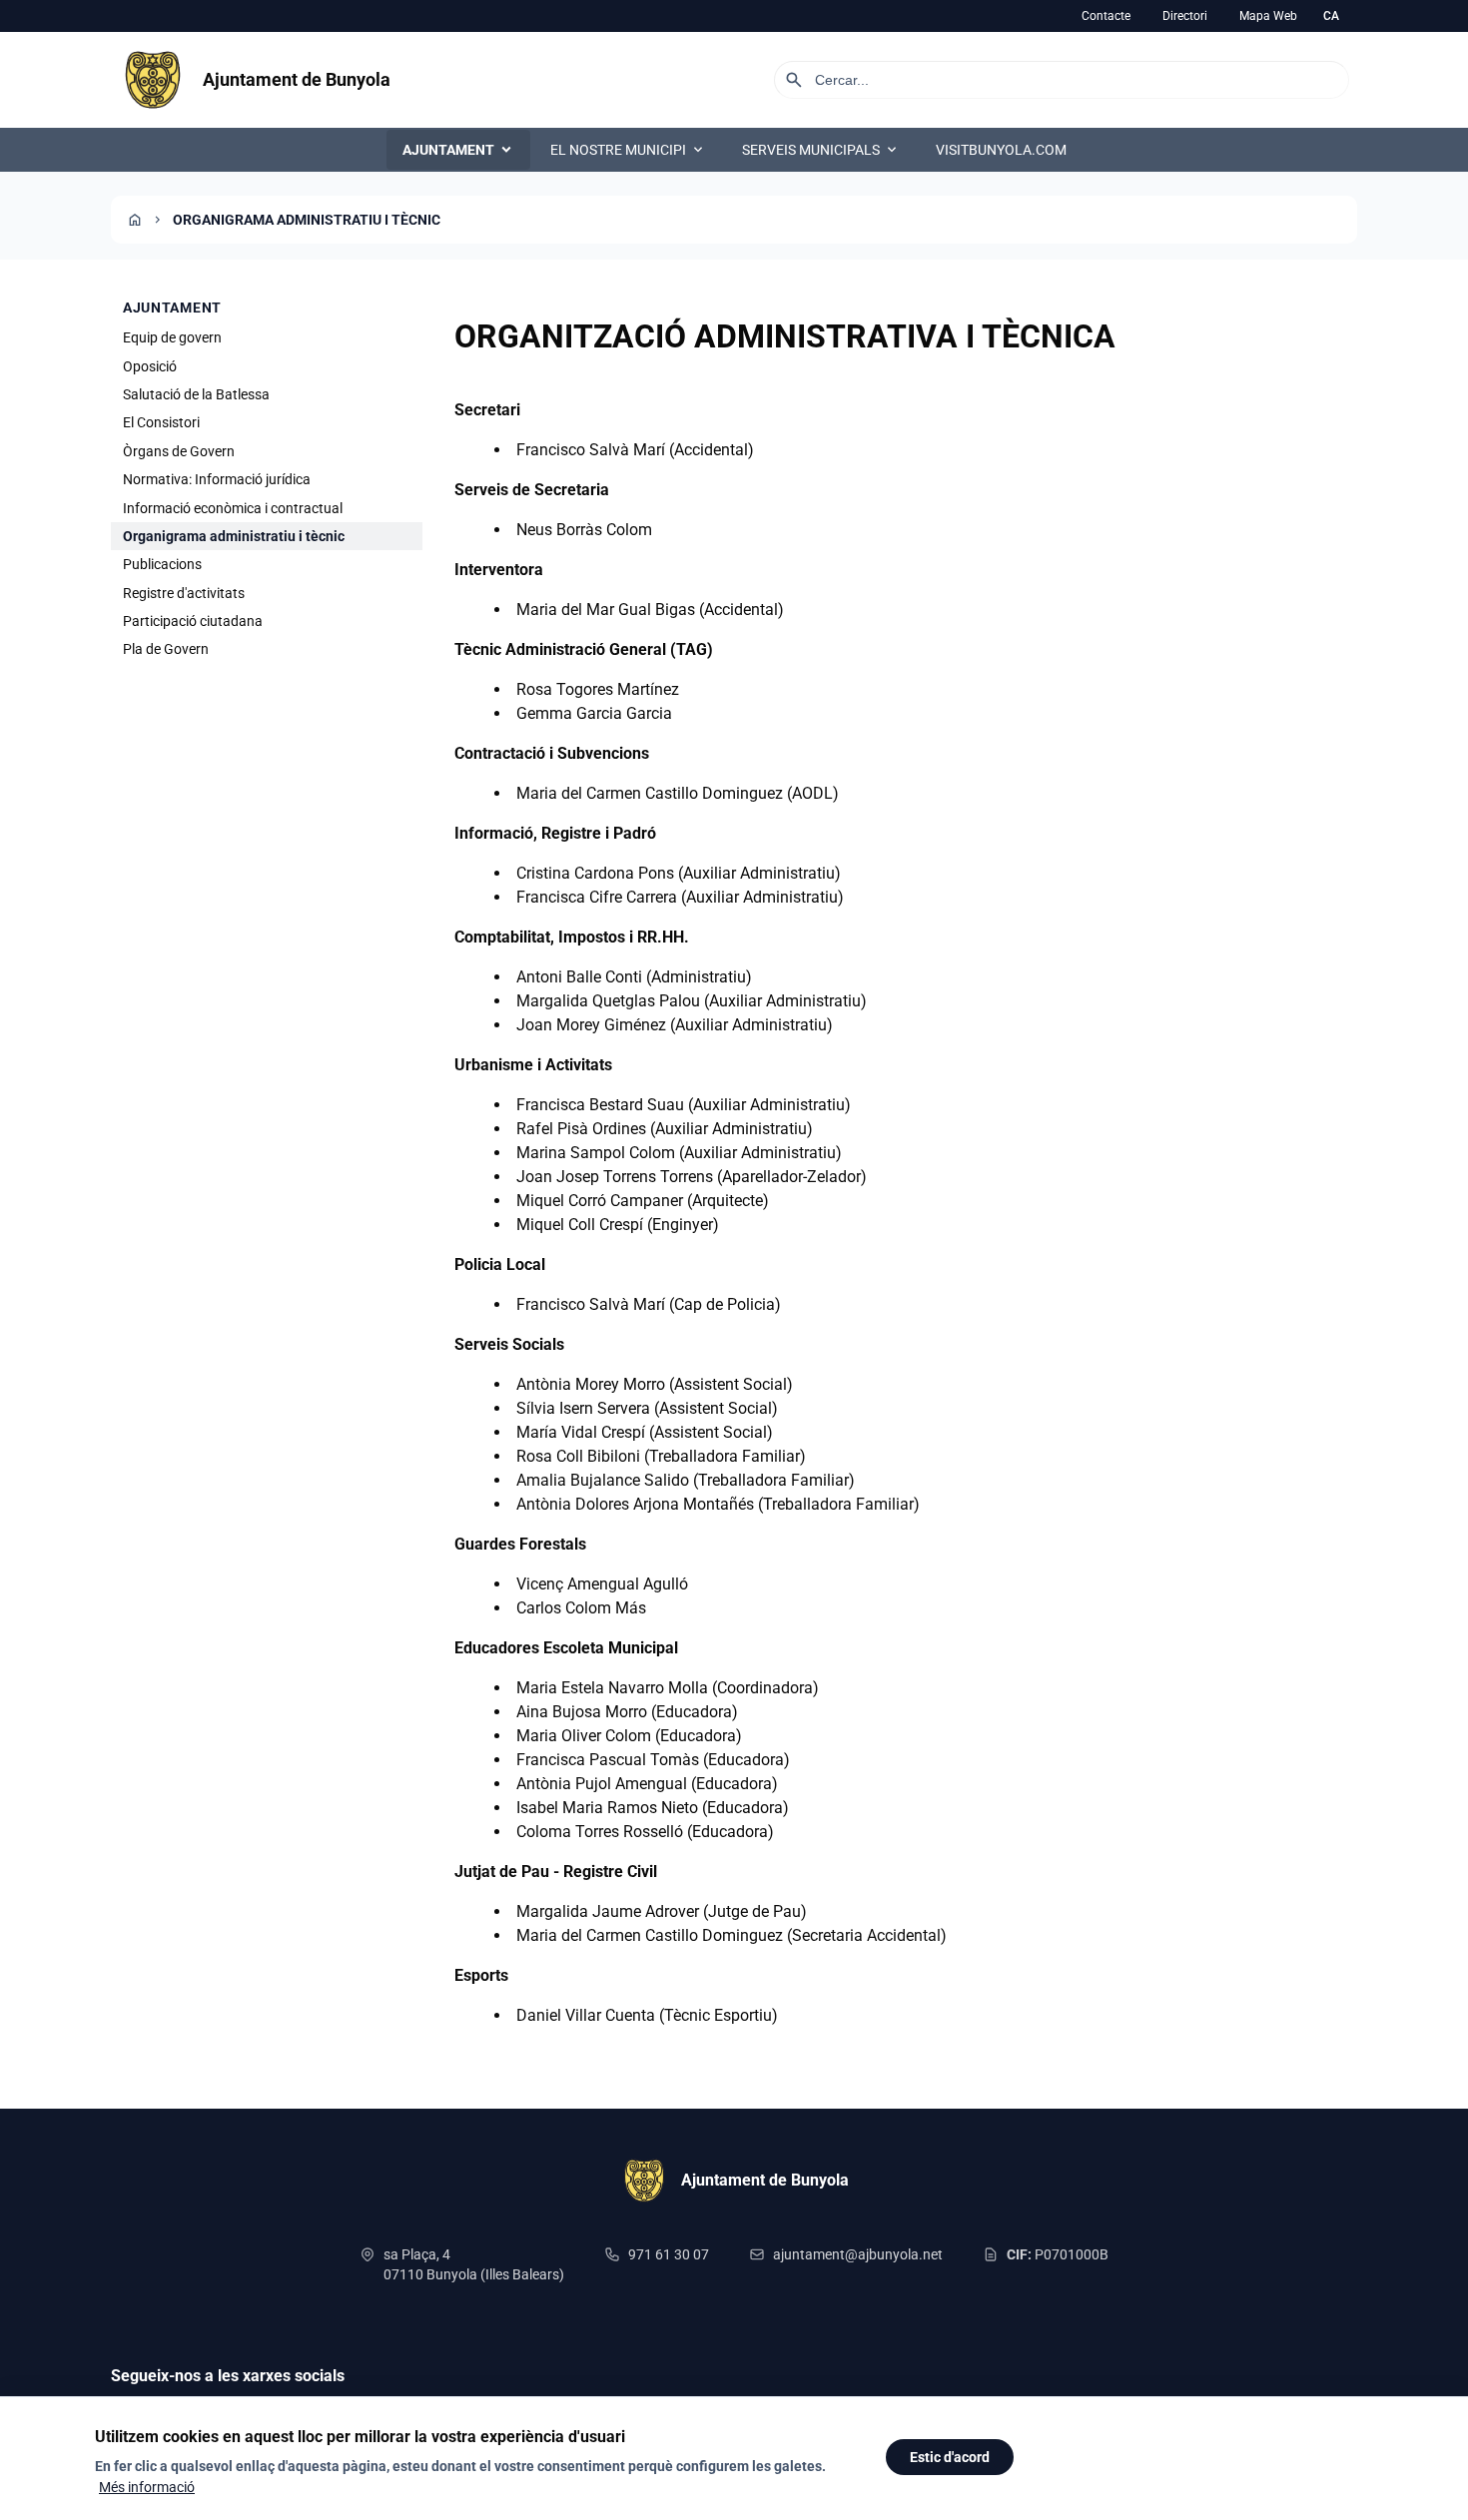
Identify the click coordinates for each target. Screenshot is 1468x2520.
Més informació (147, 2487)
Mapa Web (1268, 16)
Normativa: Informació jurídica (217, 479)
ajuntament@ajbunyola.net (858, 2254)
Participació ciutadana (193, 621)
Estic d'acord (950, 2457)
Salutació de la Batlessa (196, 394)
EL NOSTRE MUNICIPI (628, 150)
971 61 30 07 (669, 2254)
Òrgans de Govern (179, 451)
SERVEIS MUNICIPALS (821, 150)
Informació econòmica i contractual (233, 507)
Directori (1185, 16)
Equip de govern (172, 337)
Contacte (1106, 16)
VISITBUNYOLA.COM (1001, 150)
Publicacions (162, 564)
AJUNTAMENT (458, 150)
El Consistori (161, 422)
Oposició (150, 365)
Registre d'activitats (184, 593)
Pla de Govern (166, 649)
